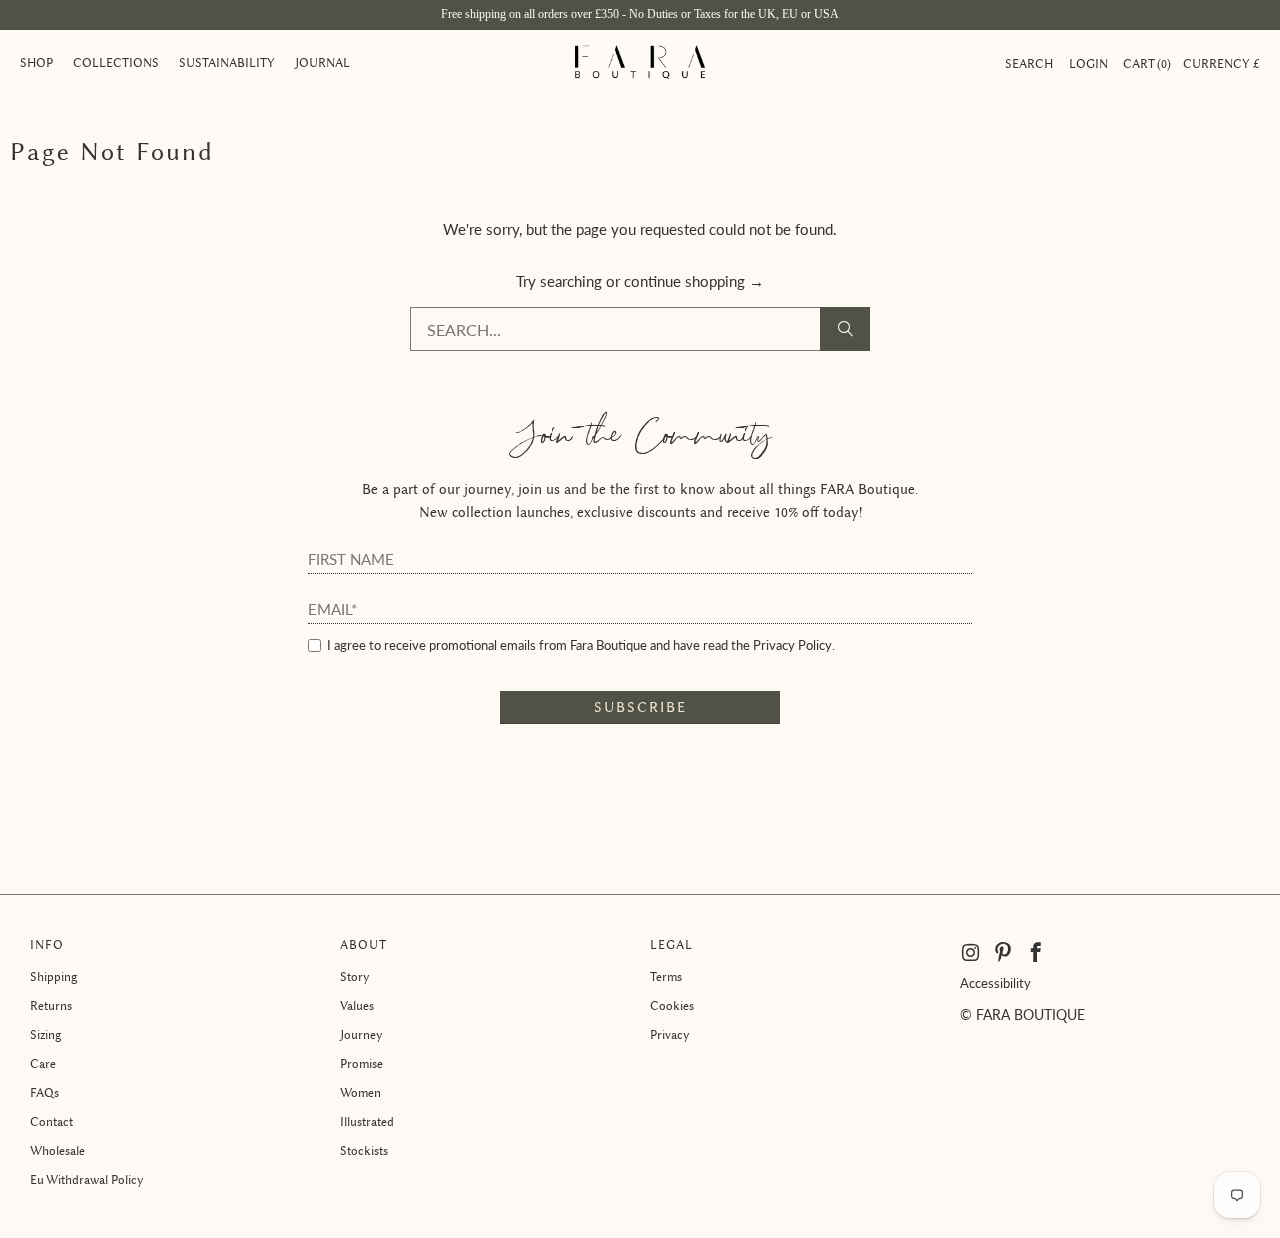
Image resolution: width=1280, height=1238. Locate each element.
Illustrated (367, 1121)
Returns (51, 1005)
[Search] (845, 329)
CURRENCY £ (1221, 63)
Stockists (364, 1150)
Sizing (45, 1034)
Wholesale (57, 1150)
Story (355, 976)
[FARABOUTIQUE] (640, 64)
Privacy (670, 1034)
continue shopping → (694, 281)
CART (1145, 63)
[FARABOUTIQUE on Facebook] (1036, 953)
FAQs (44, 1092)
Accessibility (995, 983)
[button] (36, 64)
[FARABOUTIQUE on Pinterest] (1003, 953)
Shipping (53, 976)
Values (357, 1005)
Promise (361, 1063)
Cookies (672, 1005)
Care (43, 1063)
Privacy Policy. (794, 645)
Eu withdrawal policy (87, 1179)
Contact (51, 1121)
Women (360, 1092)
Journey (361, 1034)
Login (1088, 63)
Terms (666, 976)
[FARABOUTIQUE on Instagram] (972, 953)
